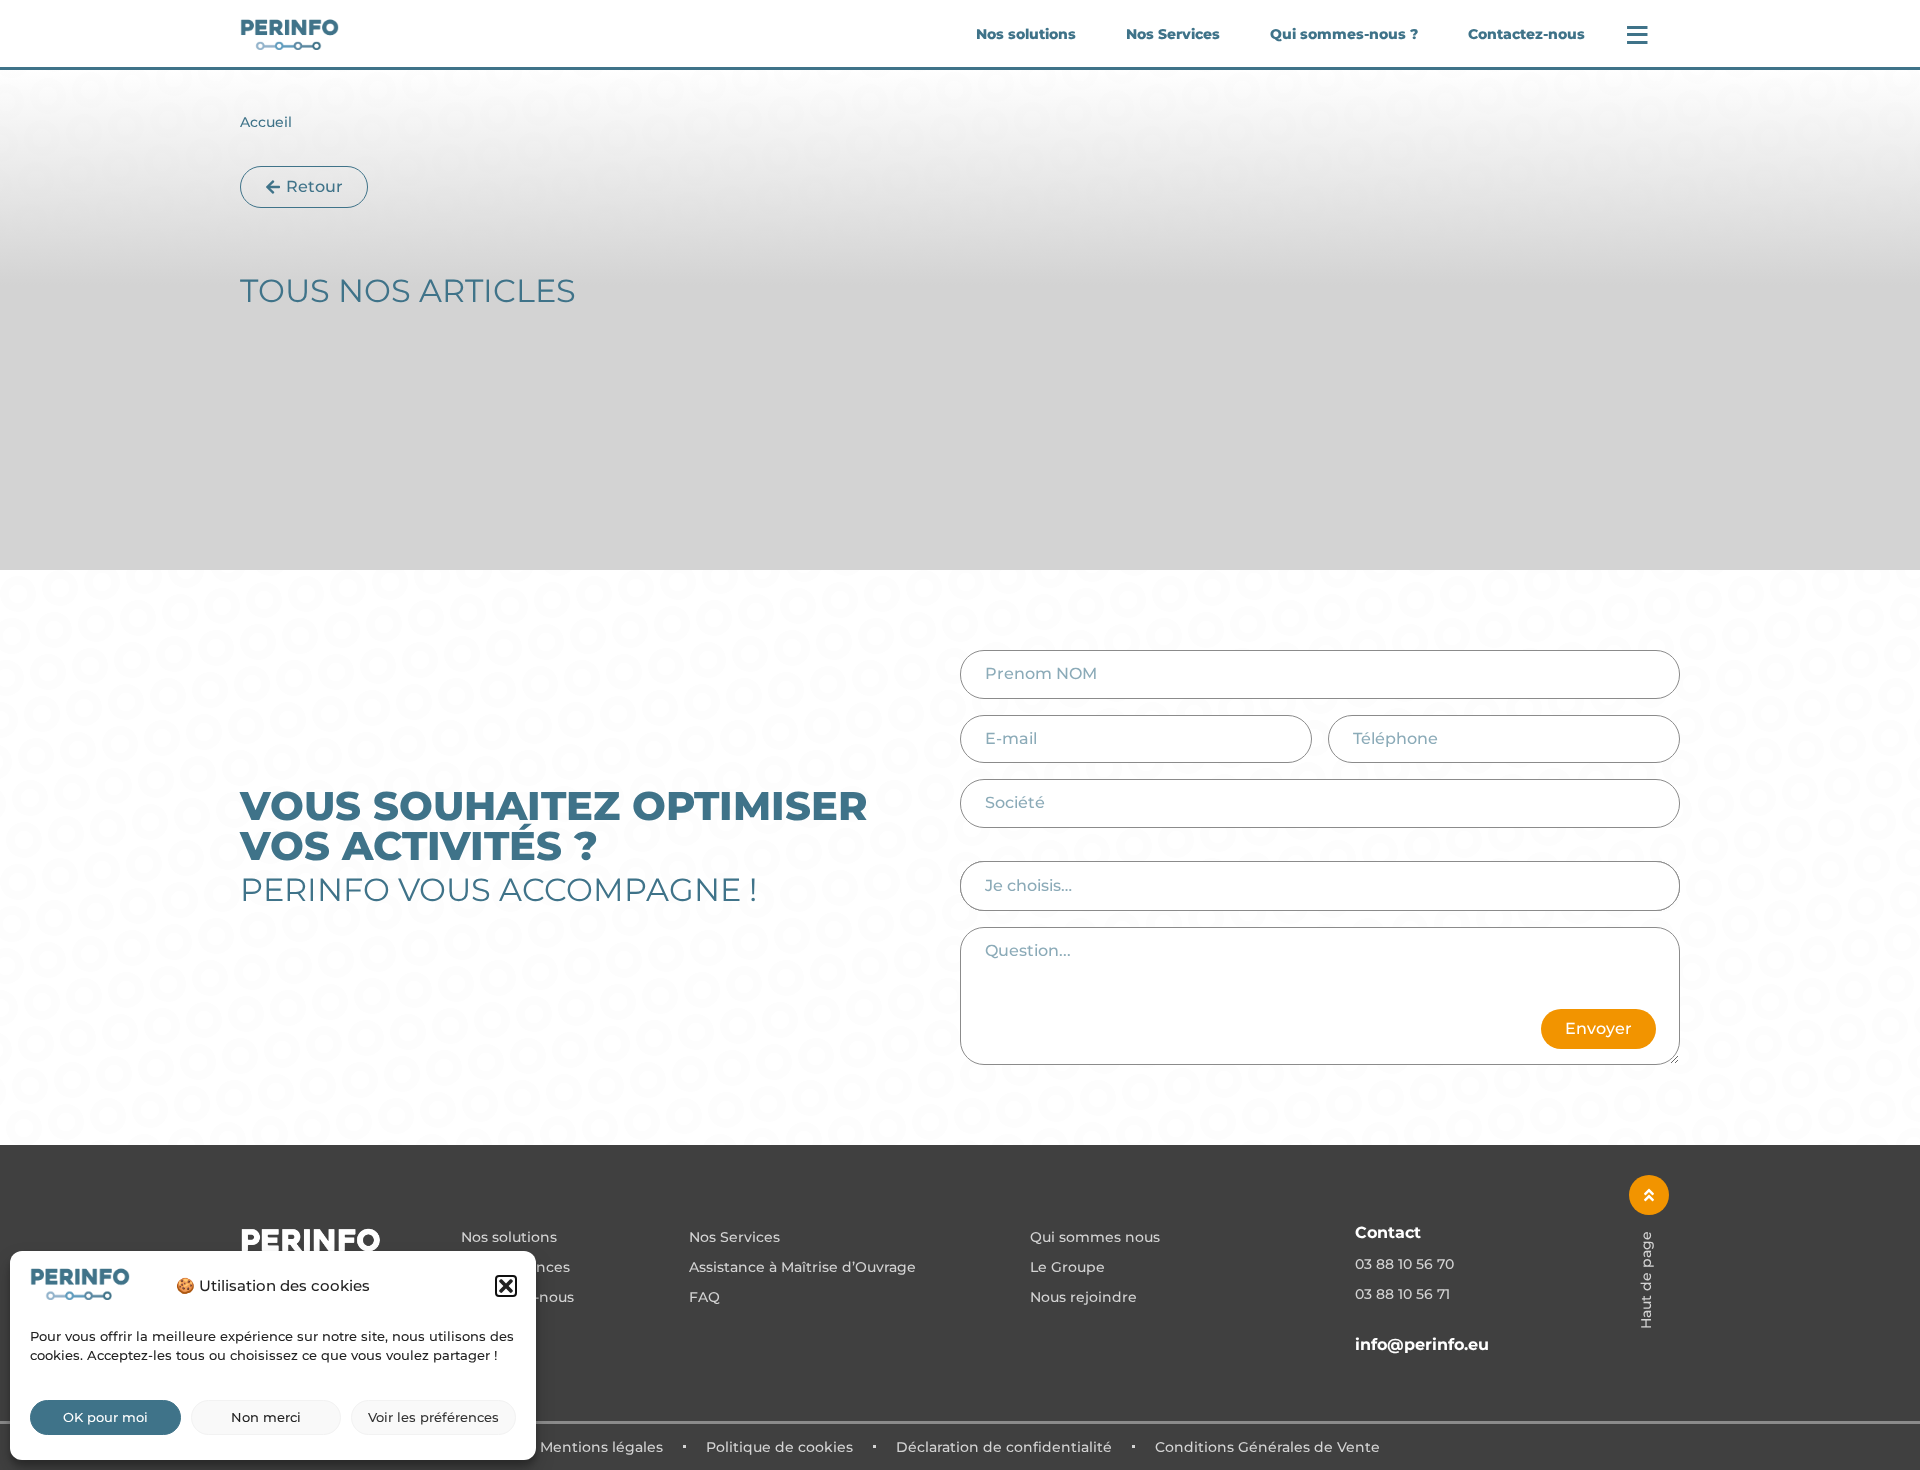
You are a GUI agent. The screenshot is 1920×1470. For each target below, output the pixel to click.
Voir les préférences (433, 1417)
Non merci (266, 1417)
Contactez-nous (1526, 34)
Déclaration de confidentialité (1004, 1447)
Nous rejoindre (1083, 1298)
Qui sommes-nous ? (1344, 34)
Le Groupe (1067, 1268)
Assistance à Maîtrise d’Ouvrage (802, 1268)
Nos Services (1173, 34)
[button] (506, 1286)
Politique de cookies (779, 1447)
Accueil (266, 122)
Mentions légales (601, 1447)
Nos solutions (1026, 34)
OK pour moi (105, 1417)
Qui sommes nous (1095, 1238)
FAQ (704, 1298)
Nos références (515, 1268)
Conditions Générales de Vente (1267, 1447)
